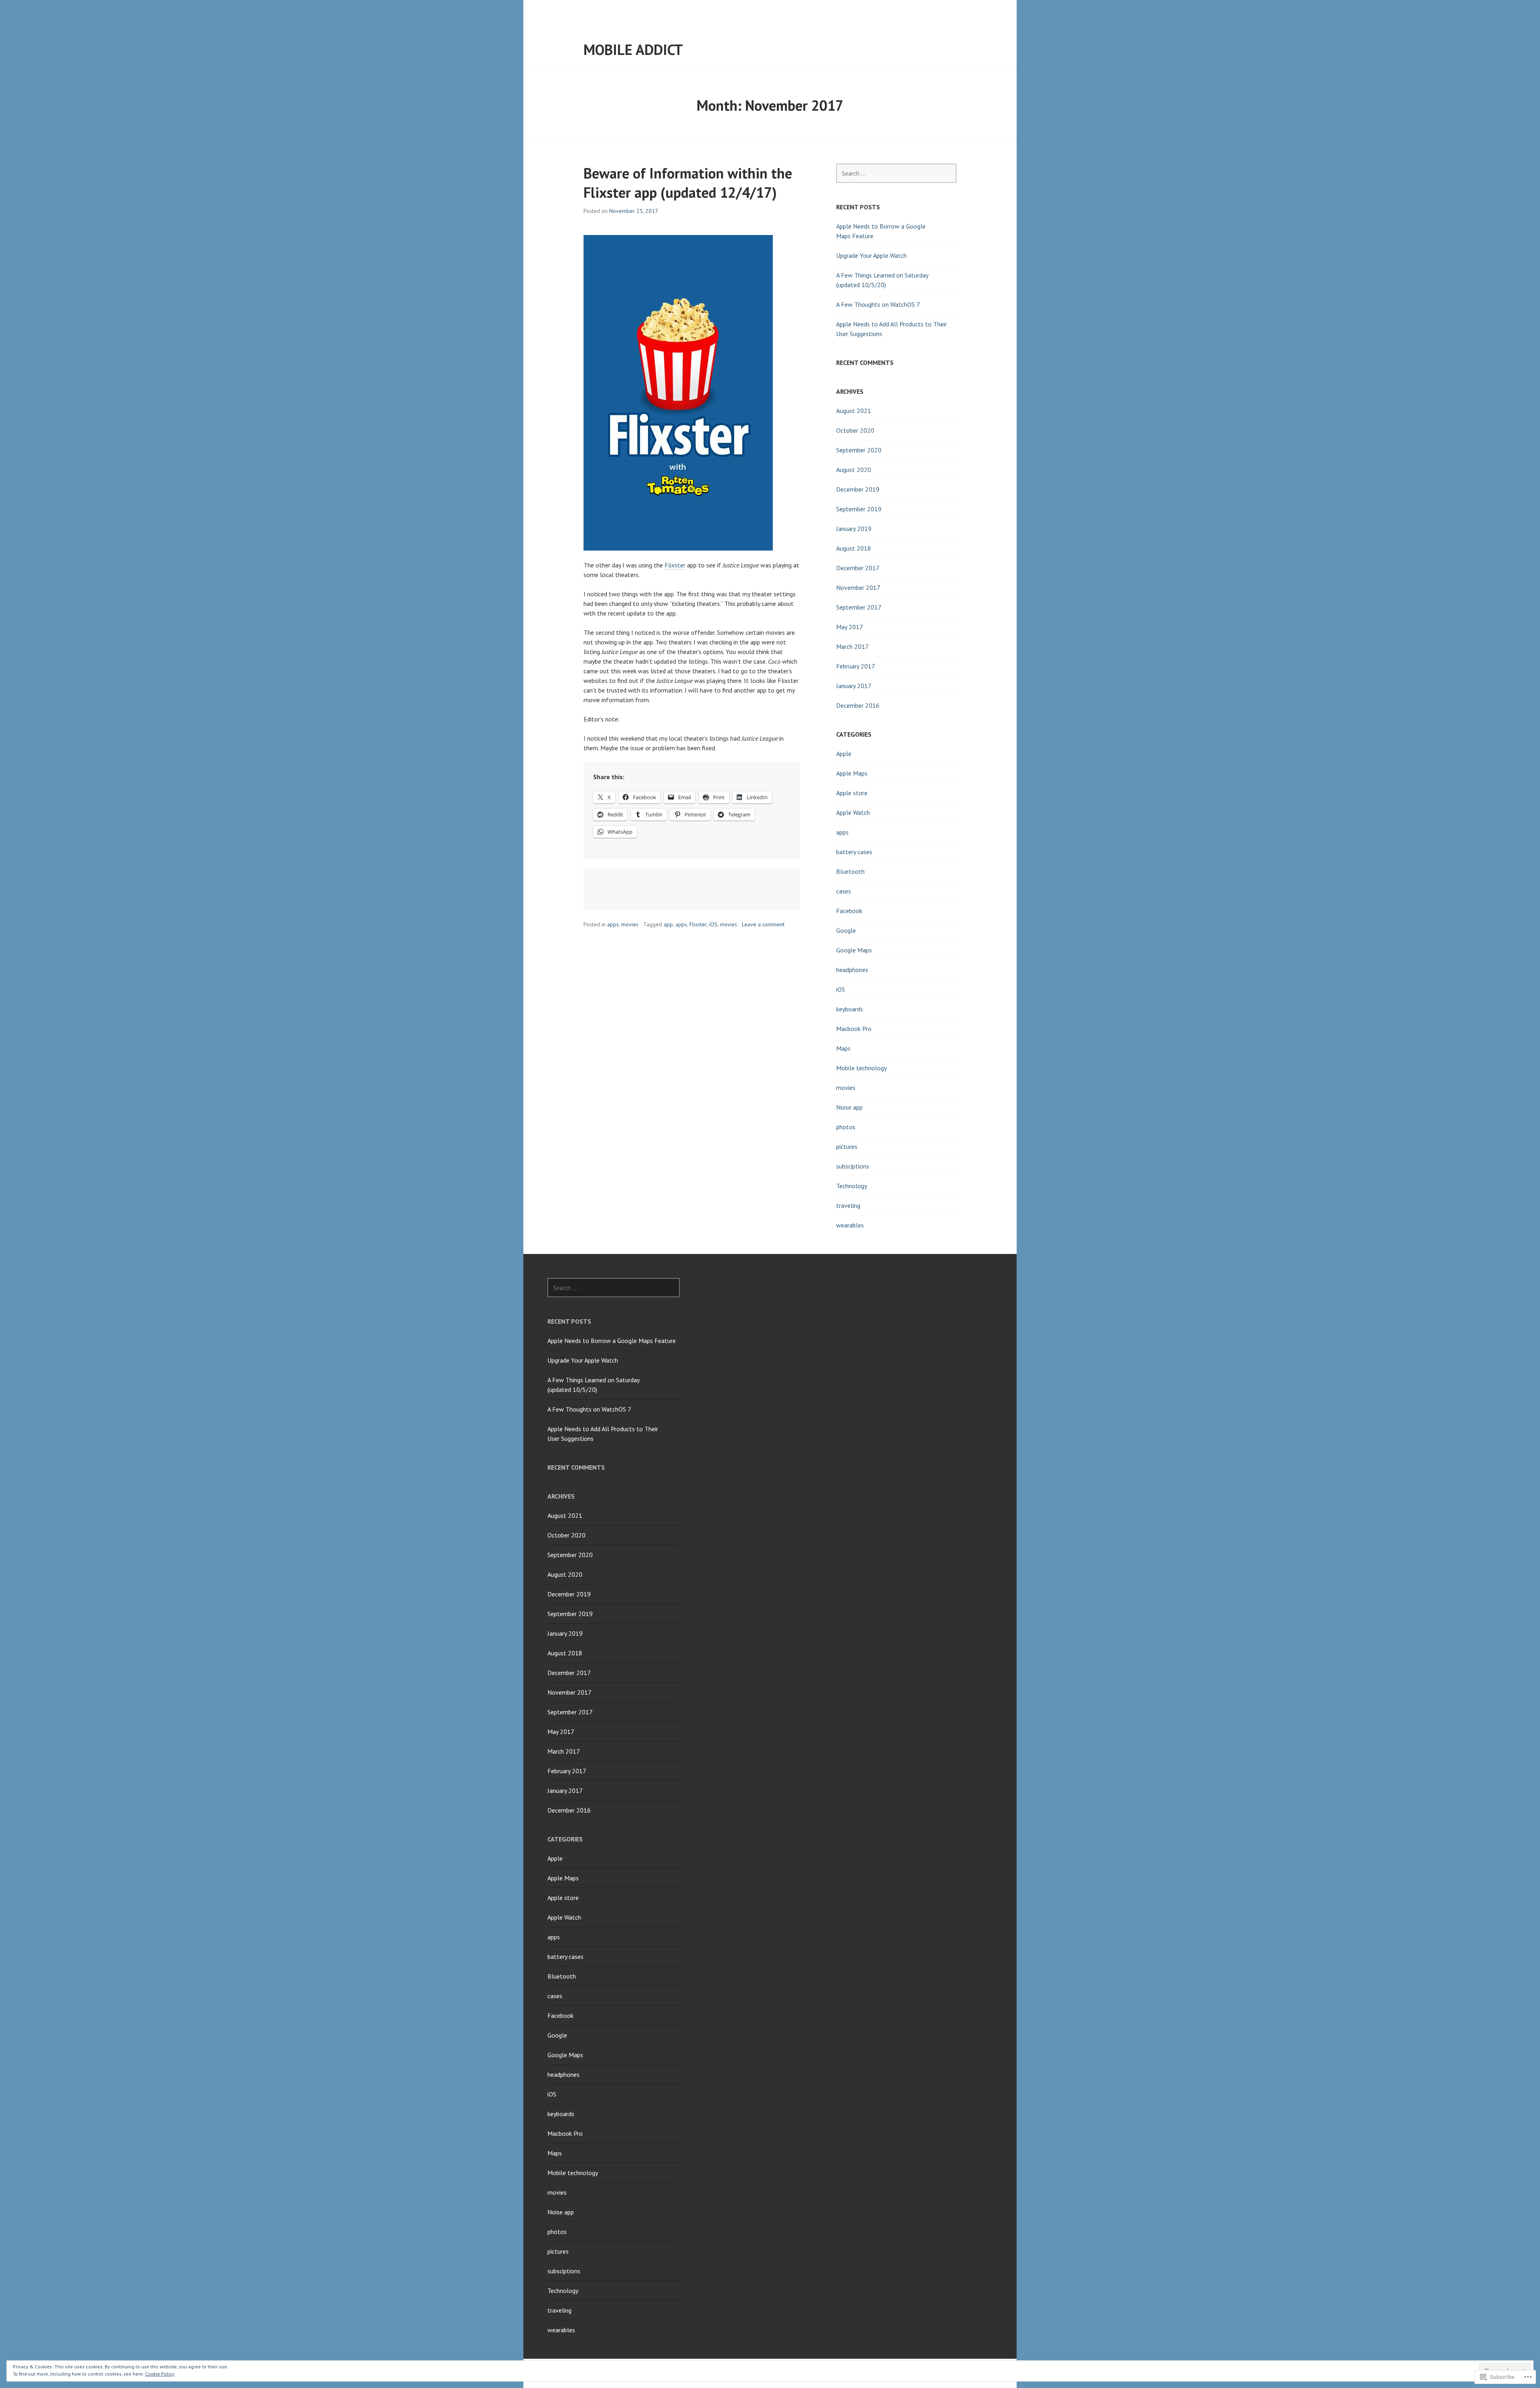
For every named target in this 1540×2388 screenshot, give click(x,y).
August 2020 (854, 470)
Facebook (849, 911)
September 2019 (859, 509)
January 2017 (854, 686)
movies (630, 924)
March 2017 (852, 646)
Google (846, 930)
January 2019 (854, 529)
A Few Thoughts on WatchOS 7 (878, 304)
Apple (844, 753)
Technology (852, 1186)
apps (613, 924)
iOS (713, 924)
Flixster (675, 565)
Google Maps (854, 950)
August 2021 (854, 411)
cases (844, 891)
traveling (848, 1205)
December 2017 (858, 568)
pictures (847, 1146)
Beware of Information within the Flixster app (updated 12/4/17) (688, 183)
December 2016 (858, 705)
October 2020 (855, 430)
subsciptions (853, 1166)
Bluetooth (850, 871)
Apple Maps (852, 773)
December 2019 (858, 489)
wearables (850, 1225)
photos (846, 1127)
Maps (843, 1048)
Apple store (852, 793)
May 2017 (850, 627)
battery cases (854, 852)
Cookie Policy (160, 2374)
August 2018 (854, 548)
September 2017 (859, 607)
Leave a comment (763, 924)
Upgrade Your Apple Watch (871, 255)
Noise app (849, 1107)
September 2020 (859, 450)
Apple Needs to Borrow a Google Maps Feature (612, 1341)
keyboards (850, 1009)
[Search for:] (896, 173)
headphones (852, 970)
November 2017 (858, 587)
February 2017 (856, 666)
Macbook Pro (854, 1029)
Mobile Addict (633, 50)
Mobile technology (861, 1068)
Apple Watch (853, 812)
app (668, 924)
